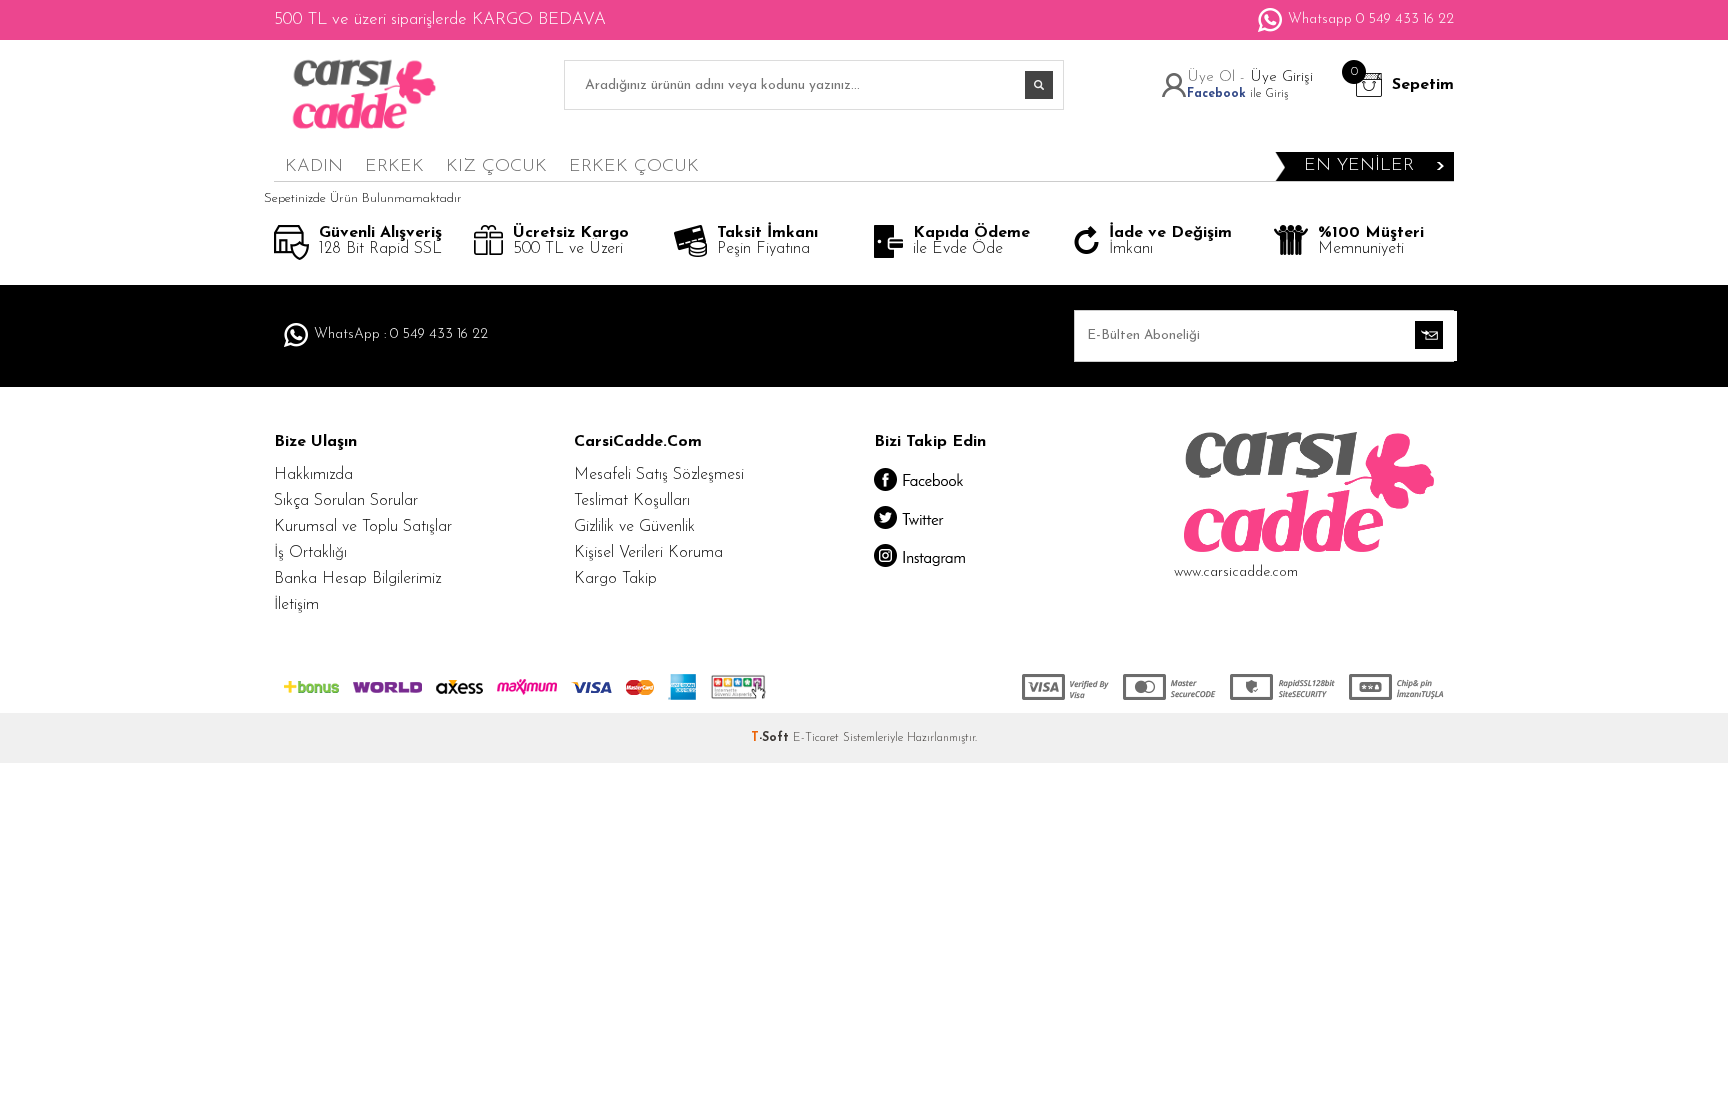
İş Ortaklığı (310, 553)
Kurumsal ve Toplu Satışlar (363, 527)
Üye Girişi (1281, 77)
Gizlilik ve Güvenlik (634, 527)
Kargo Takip (615, 579)
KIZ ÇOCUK (496, 167)
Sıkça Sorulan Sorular (346, 501)
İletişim (296, 605)
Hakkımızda (313, 475)
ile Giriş (1237, 94)
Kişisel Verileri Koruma (648, 553)
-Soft (772, 738)
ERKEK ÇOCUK (634, 167)
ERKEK (394, 167)
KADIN (314, 167)
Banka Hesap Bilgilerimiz (357, 579)
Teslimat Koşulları (632, 501)
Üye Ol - (1218, 77)
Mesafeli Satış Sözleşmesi (659, 475)
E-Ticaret (816, 738)
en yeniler (1359, 166)
